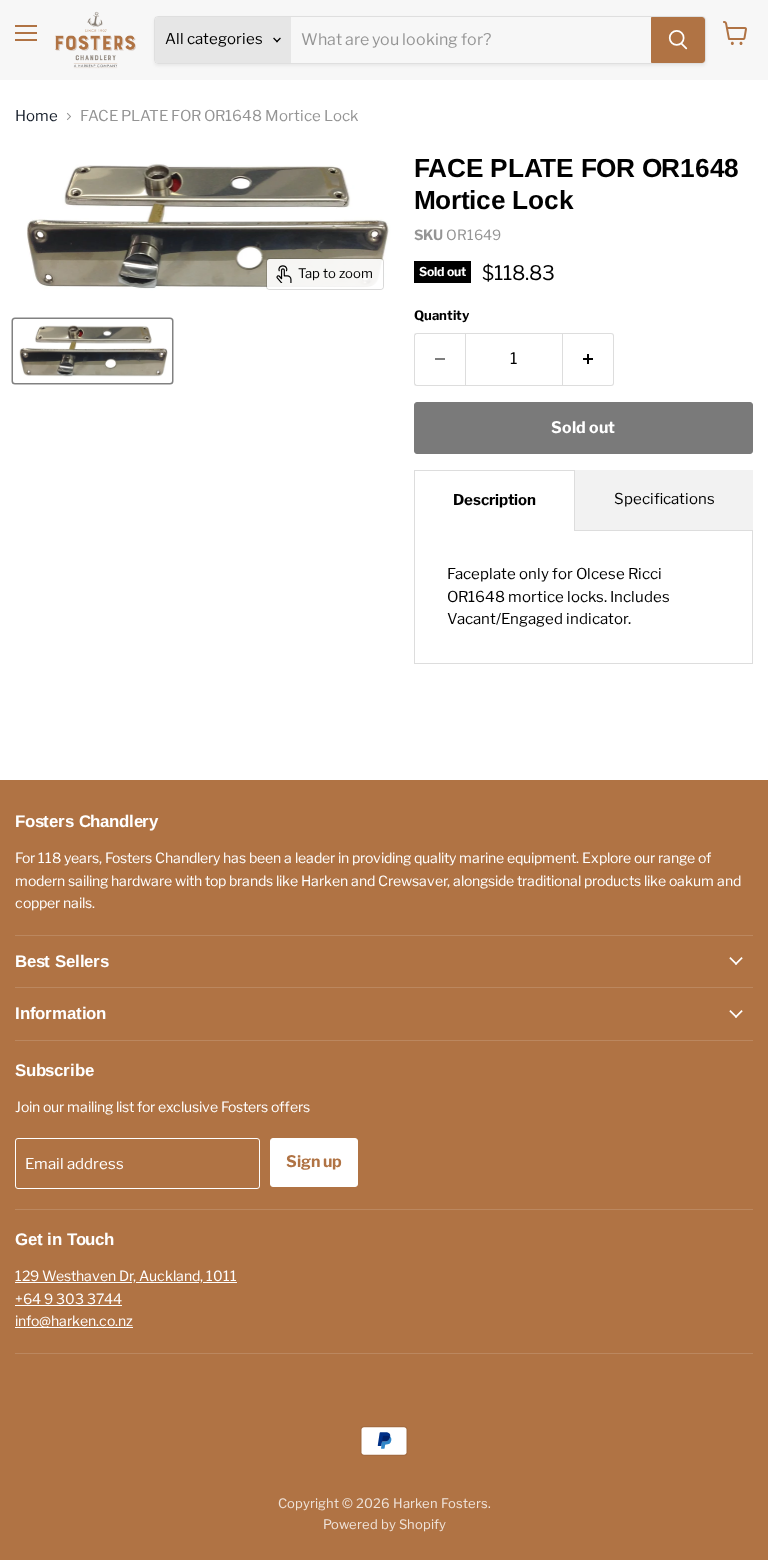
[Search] (678, 40)
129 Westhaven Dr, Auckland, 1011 (126, 1275)
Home (36, 116)
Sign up (314, 1161)
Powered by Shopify (384, 1524)
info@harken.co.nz (74, 1320)
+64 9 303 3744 (68, 1298)
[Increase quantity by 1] (588, 359)
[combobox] (471, 40)
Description (494, 500)
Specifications (664, 499)
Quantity (441, 315)
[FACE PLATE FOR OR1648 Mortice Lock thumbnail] (92, 351)
